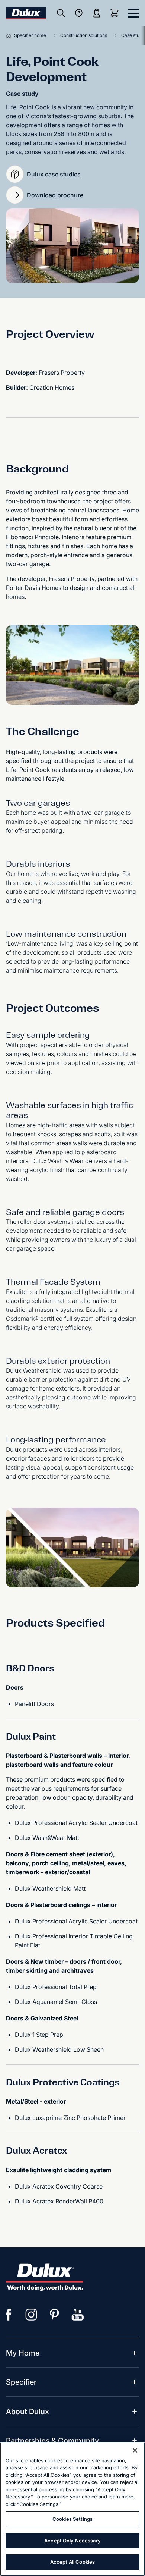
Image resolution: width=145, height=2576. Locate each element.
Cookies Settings (72, 2519)
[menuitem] (23, 2353)
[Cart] (116, 13)
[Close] (135, 2450)
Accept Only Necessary (72, 2541)
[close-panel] (133, 13)
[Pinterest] (55, 2315)
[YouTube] (78, 2315)
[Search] (61, 13)
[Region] (79, 13)
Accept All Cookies (72, 2562)
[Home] (10, 35)
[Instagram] (32, 2315)
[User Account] (97, 13)
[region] (72, 2509)
